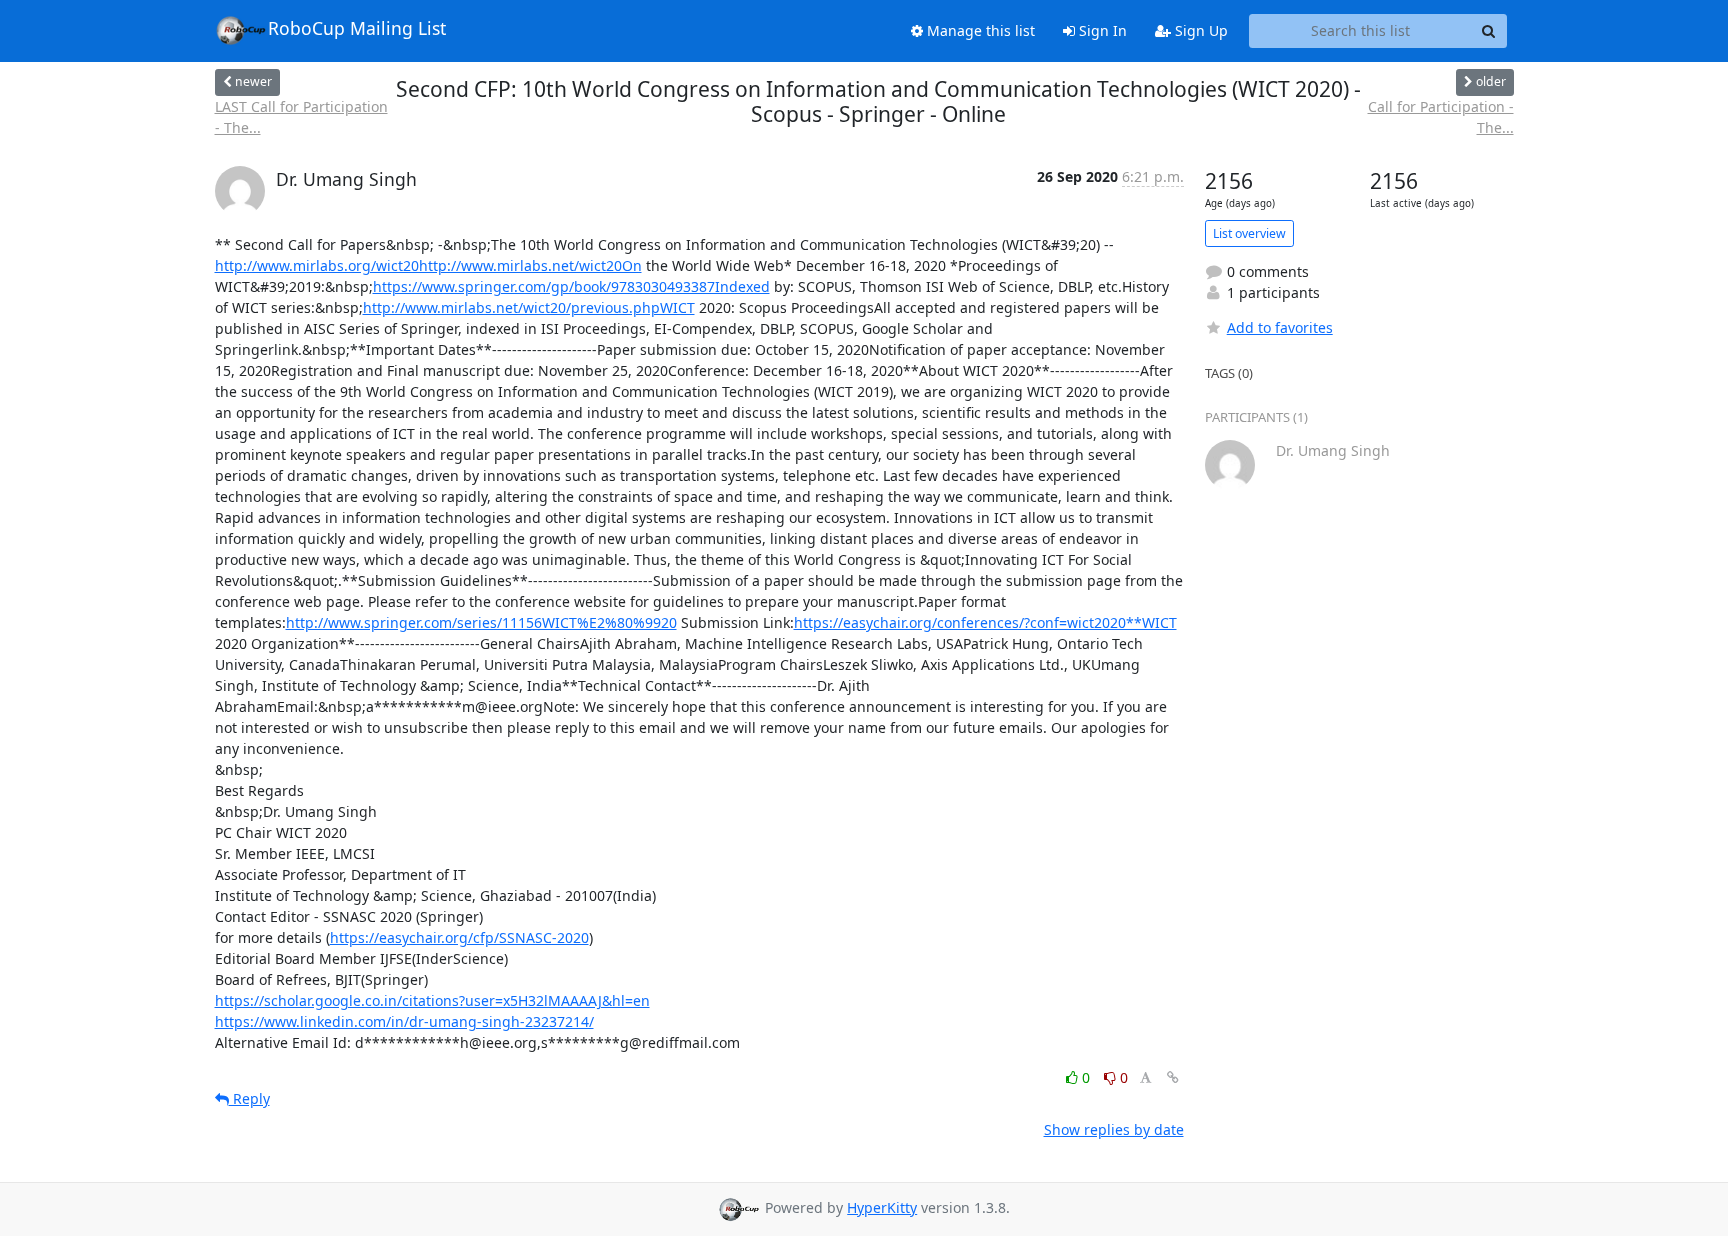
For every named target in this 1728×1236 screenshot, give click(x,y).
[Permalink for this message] (1173, 1077)
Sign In (1101, 30)
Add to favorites (1280, 327)
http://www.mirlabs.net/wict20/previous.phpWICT (529, 307)
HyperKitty (882, 1207)
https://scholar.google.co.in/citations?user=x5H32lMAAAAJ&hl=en (432, 1000)
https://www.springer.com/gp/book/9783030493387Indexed (571, 286)
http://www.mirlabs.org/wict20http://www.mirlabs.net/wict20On (428, 265)
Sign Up (1199, 30)
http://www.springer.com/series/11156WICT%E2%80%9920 (481, 622)
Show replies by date (1114, 1129)
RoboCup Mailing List (357, 28)
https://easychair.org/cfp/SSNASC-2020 (459, 937)
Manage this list (979, 30)
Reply (249, 1098)
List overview (1249, 233)
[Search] (1489, 31)
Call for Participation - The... (1441, 117)
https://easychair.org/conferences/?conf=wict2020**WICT (985, 622)
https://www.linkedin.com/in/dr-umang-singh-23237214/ (404, 1021)
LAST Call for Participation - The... (301, 117)
